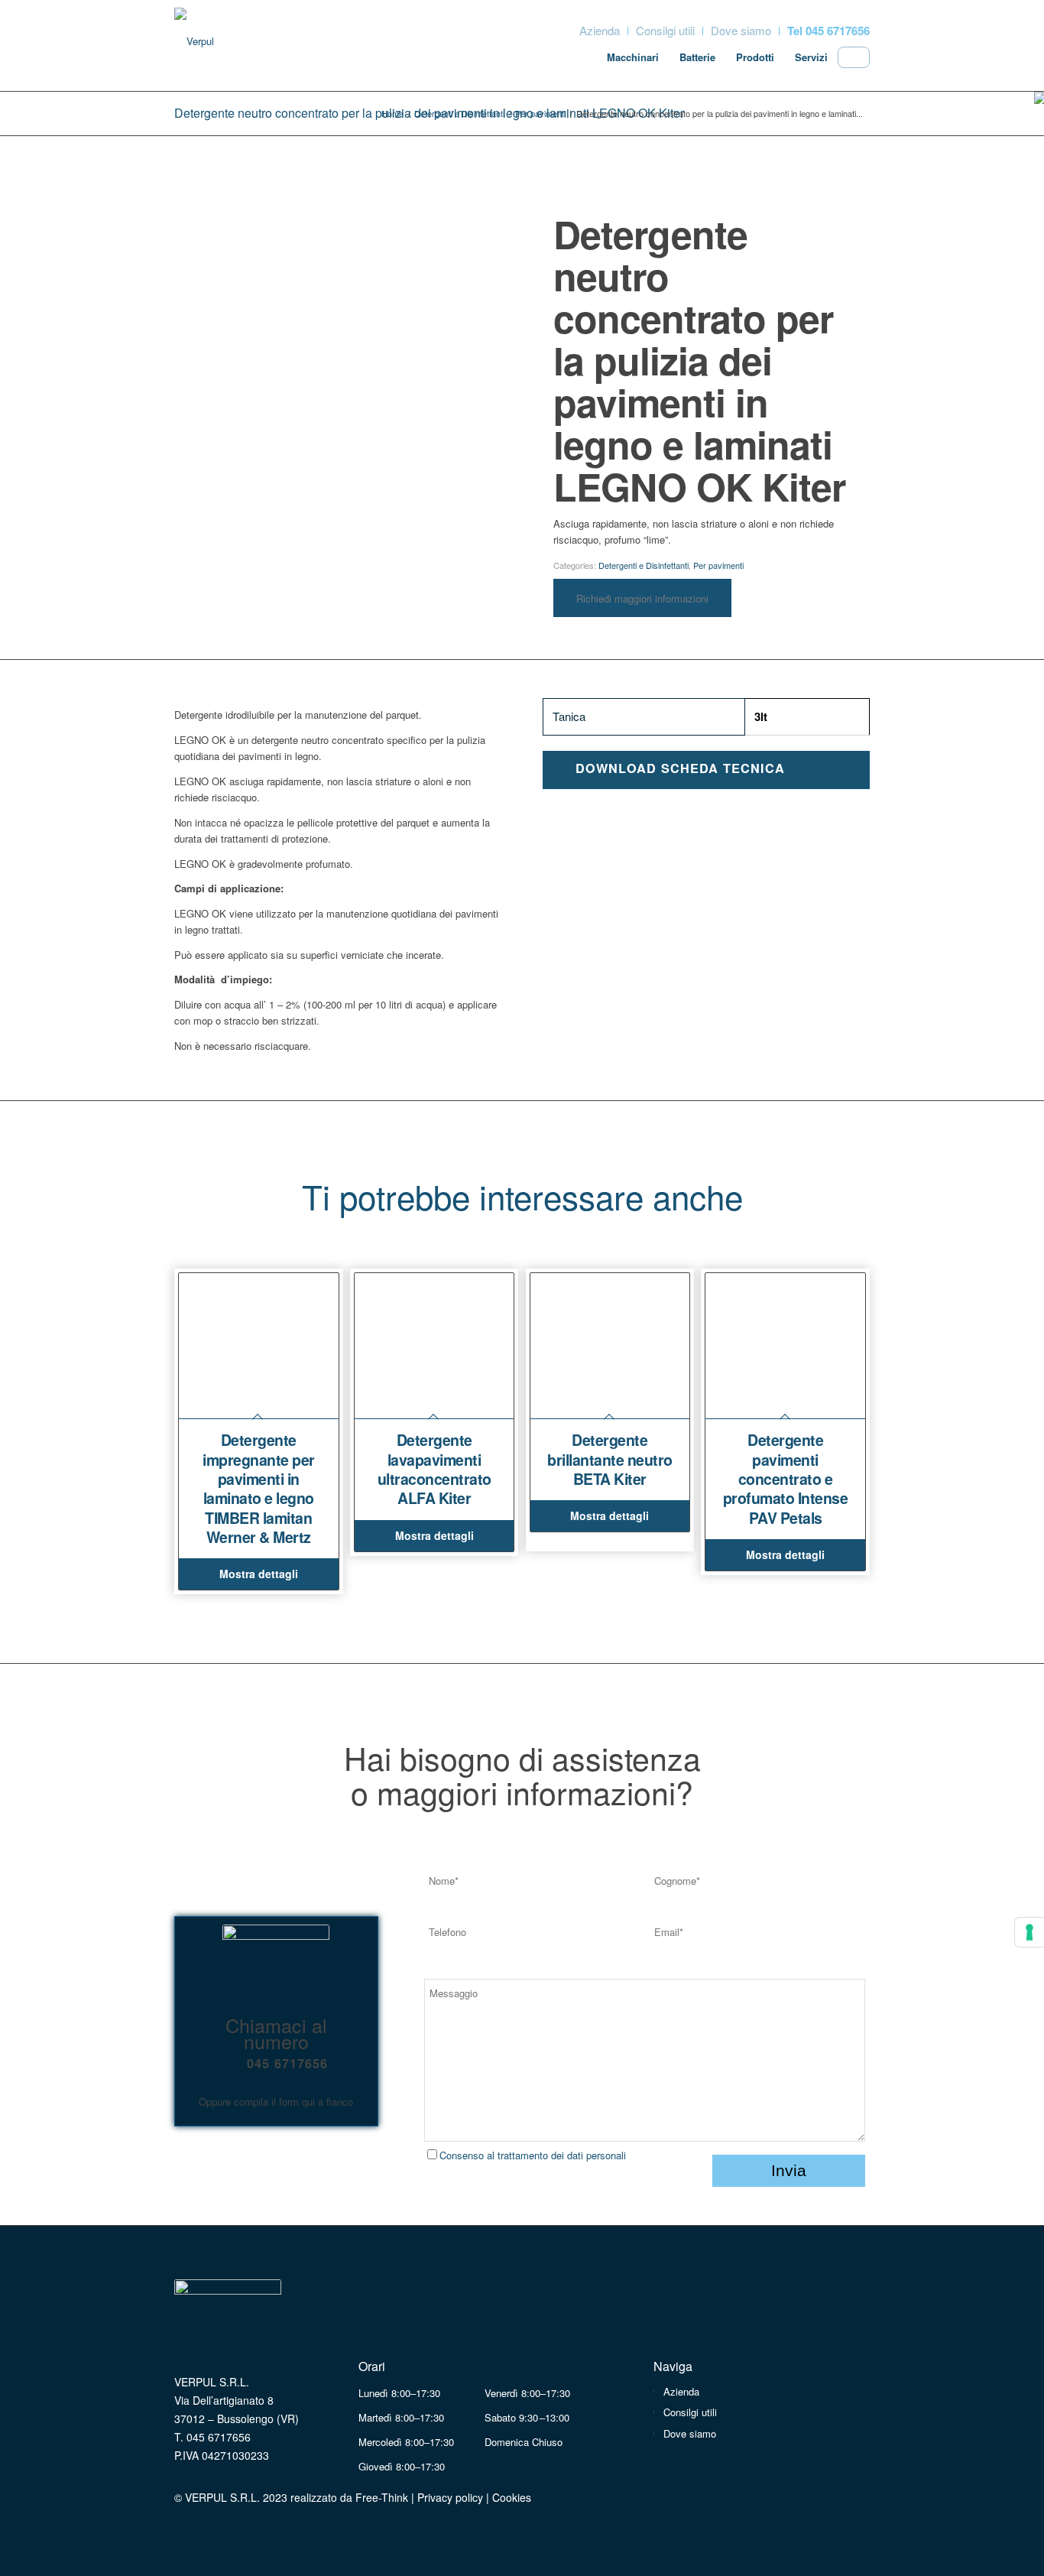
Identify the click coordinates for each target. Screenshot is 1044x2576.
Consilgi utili (665, 30)
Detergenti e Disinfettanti (644, 565)
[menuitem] (600, 31)
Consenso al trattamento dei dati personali (533, 2155)
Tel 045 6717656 (828, 31)
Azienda (600, 30)
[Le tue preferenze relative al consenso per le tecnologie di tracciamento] (1029, 1932)
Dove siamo (741, 30)
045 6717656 (287, 2063)
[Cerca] (854, 55)
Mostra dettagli (259, 1574)
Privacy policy (450, 2497)
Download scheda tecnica (680, 768)
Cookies (512, 2497)
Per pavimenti (718, 565)
